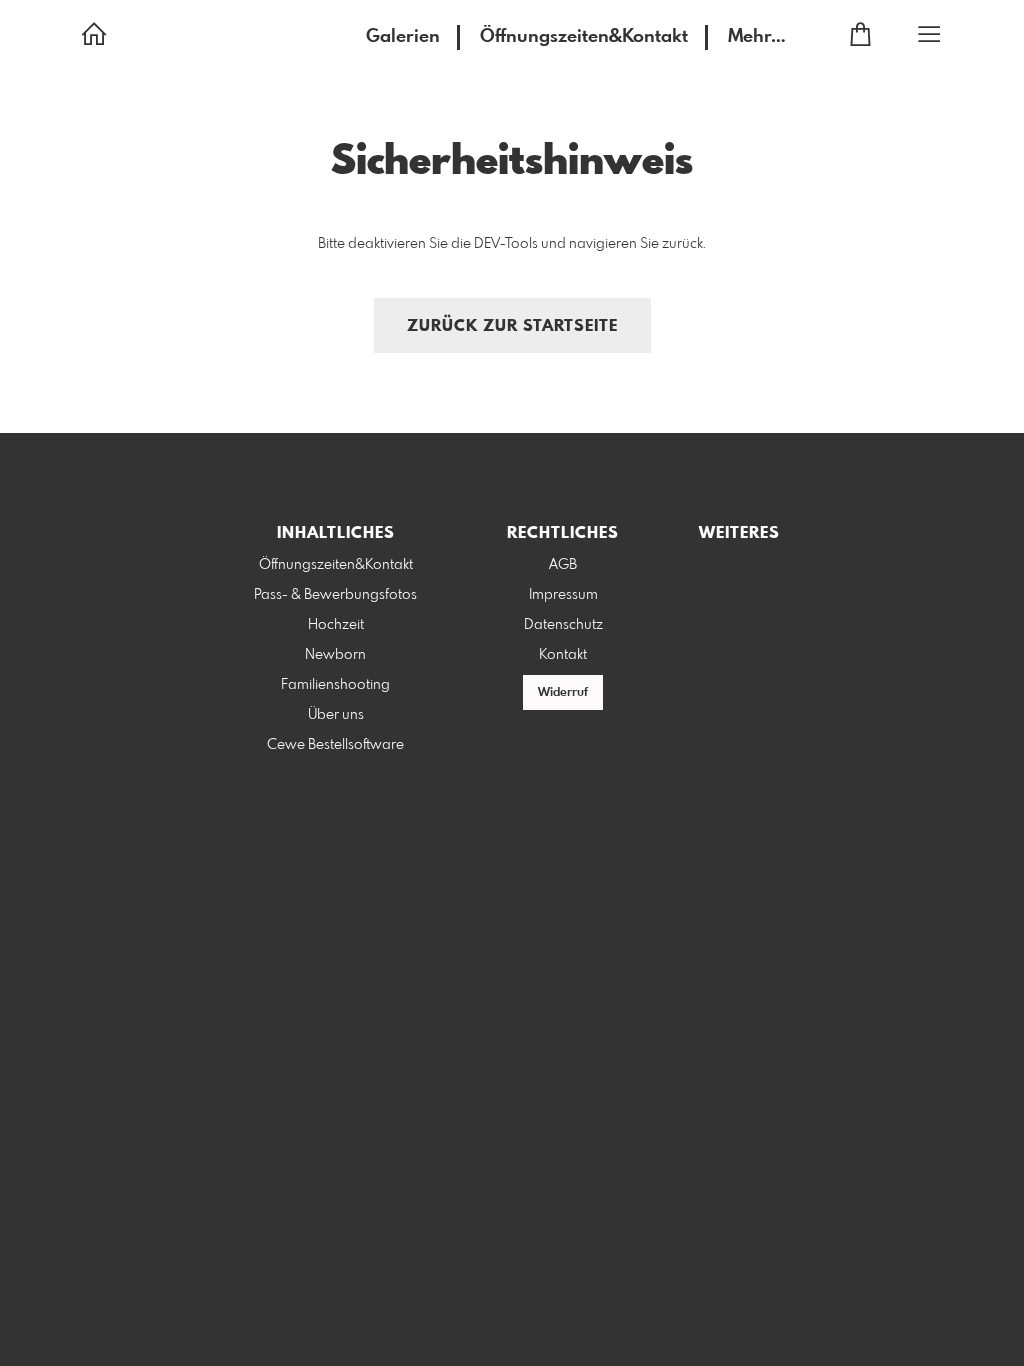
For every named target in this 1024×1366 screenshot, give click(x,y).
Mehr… (757, 37)
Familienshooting (335, 685)
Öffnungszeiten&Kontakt (584, 37)
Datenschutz (563, 625)
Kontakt (563, 655)
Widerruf (563, 693)
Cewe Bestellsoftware (335, 745)
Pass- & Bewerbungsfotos (335, 595)
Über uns (336, 715)
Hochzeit (336, 625)
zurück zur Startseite (512, 326)
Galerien (403, 37)
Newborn (335, 655)
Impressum (563, 595)
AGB (563, 565)
